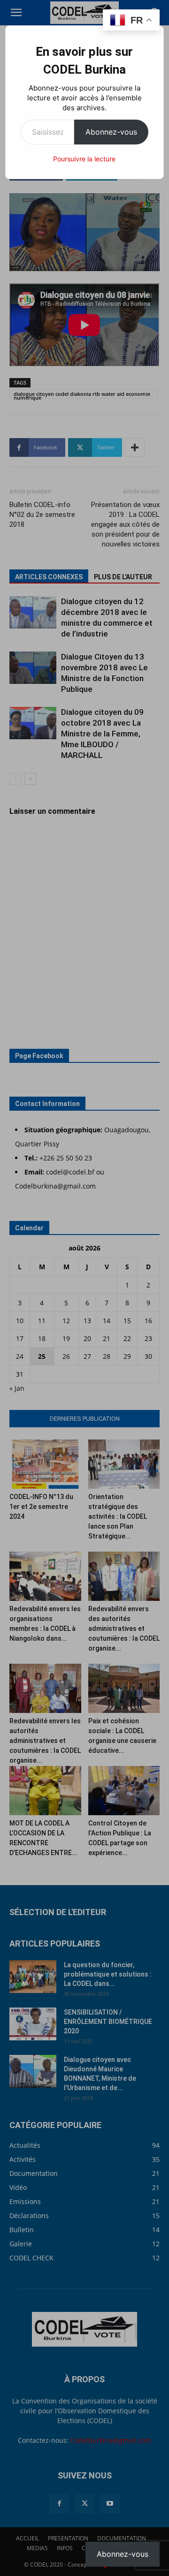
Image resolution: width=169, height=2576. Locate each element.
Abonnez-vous (111, 132)
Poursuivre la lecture (84, 159)
